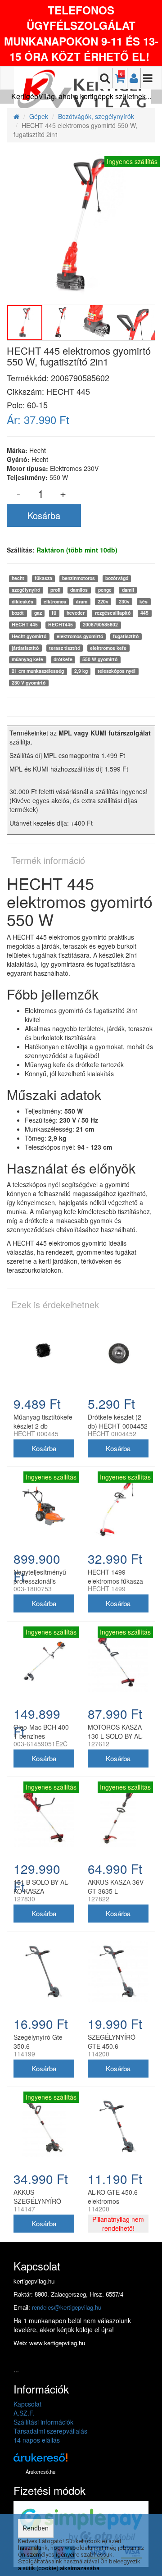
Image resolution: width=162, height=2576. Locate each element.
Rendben (36, 2528)
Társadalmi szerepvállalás (50, 2431)
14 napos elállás (37, 2440)
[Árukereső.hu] (40, 2461)
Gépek (39, 116)
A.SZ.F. (24, 2413)
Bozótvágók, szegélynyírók (96, 116)
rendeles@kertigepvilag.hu (67, 2307)
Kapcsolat (27, 2404)
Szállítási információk (43, 2422)
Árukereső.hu (40, 2472)
